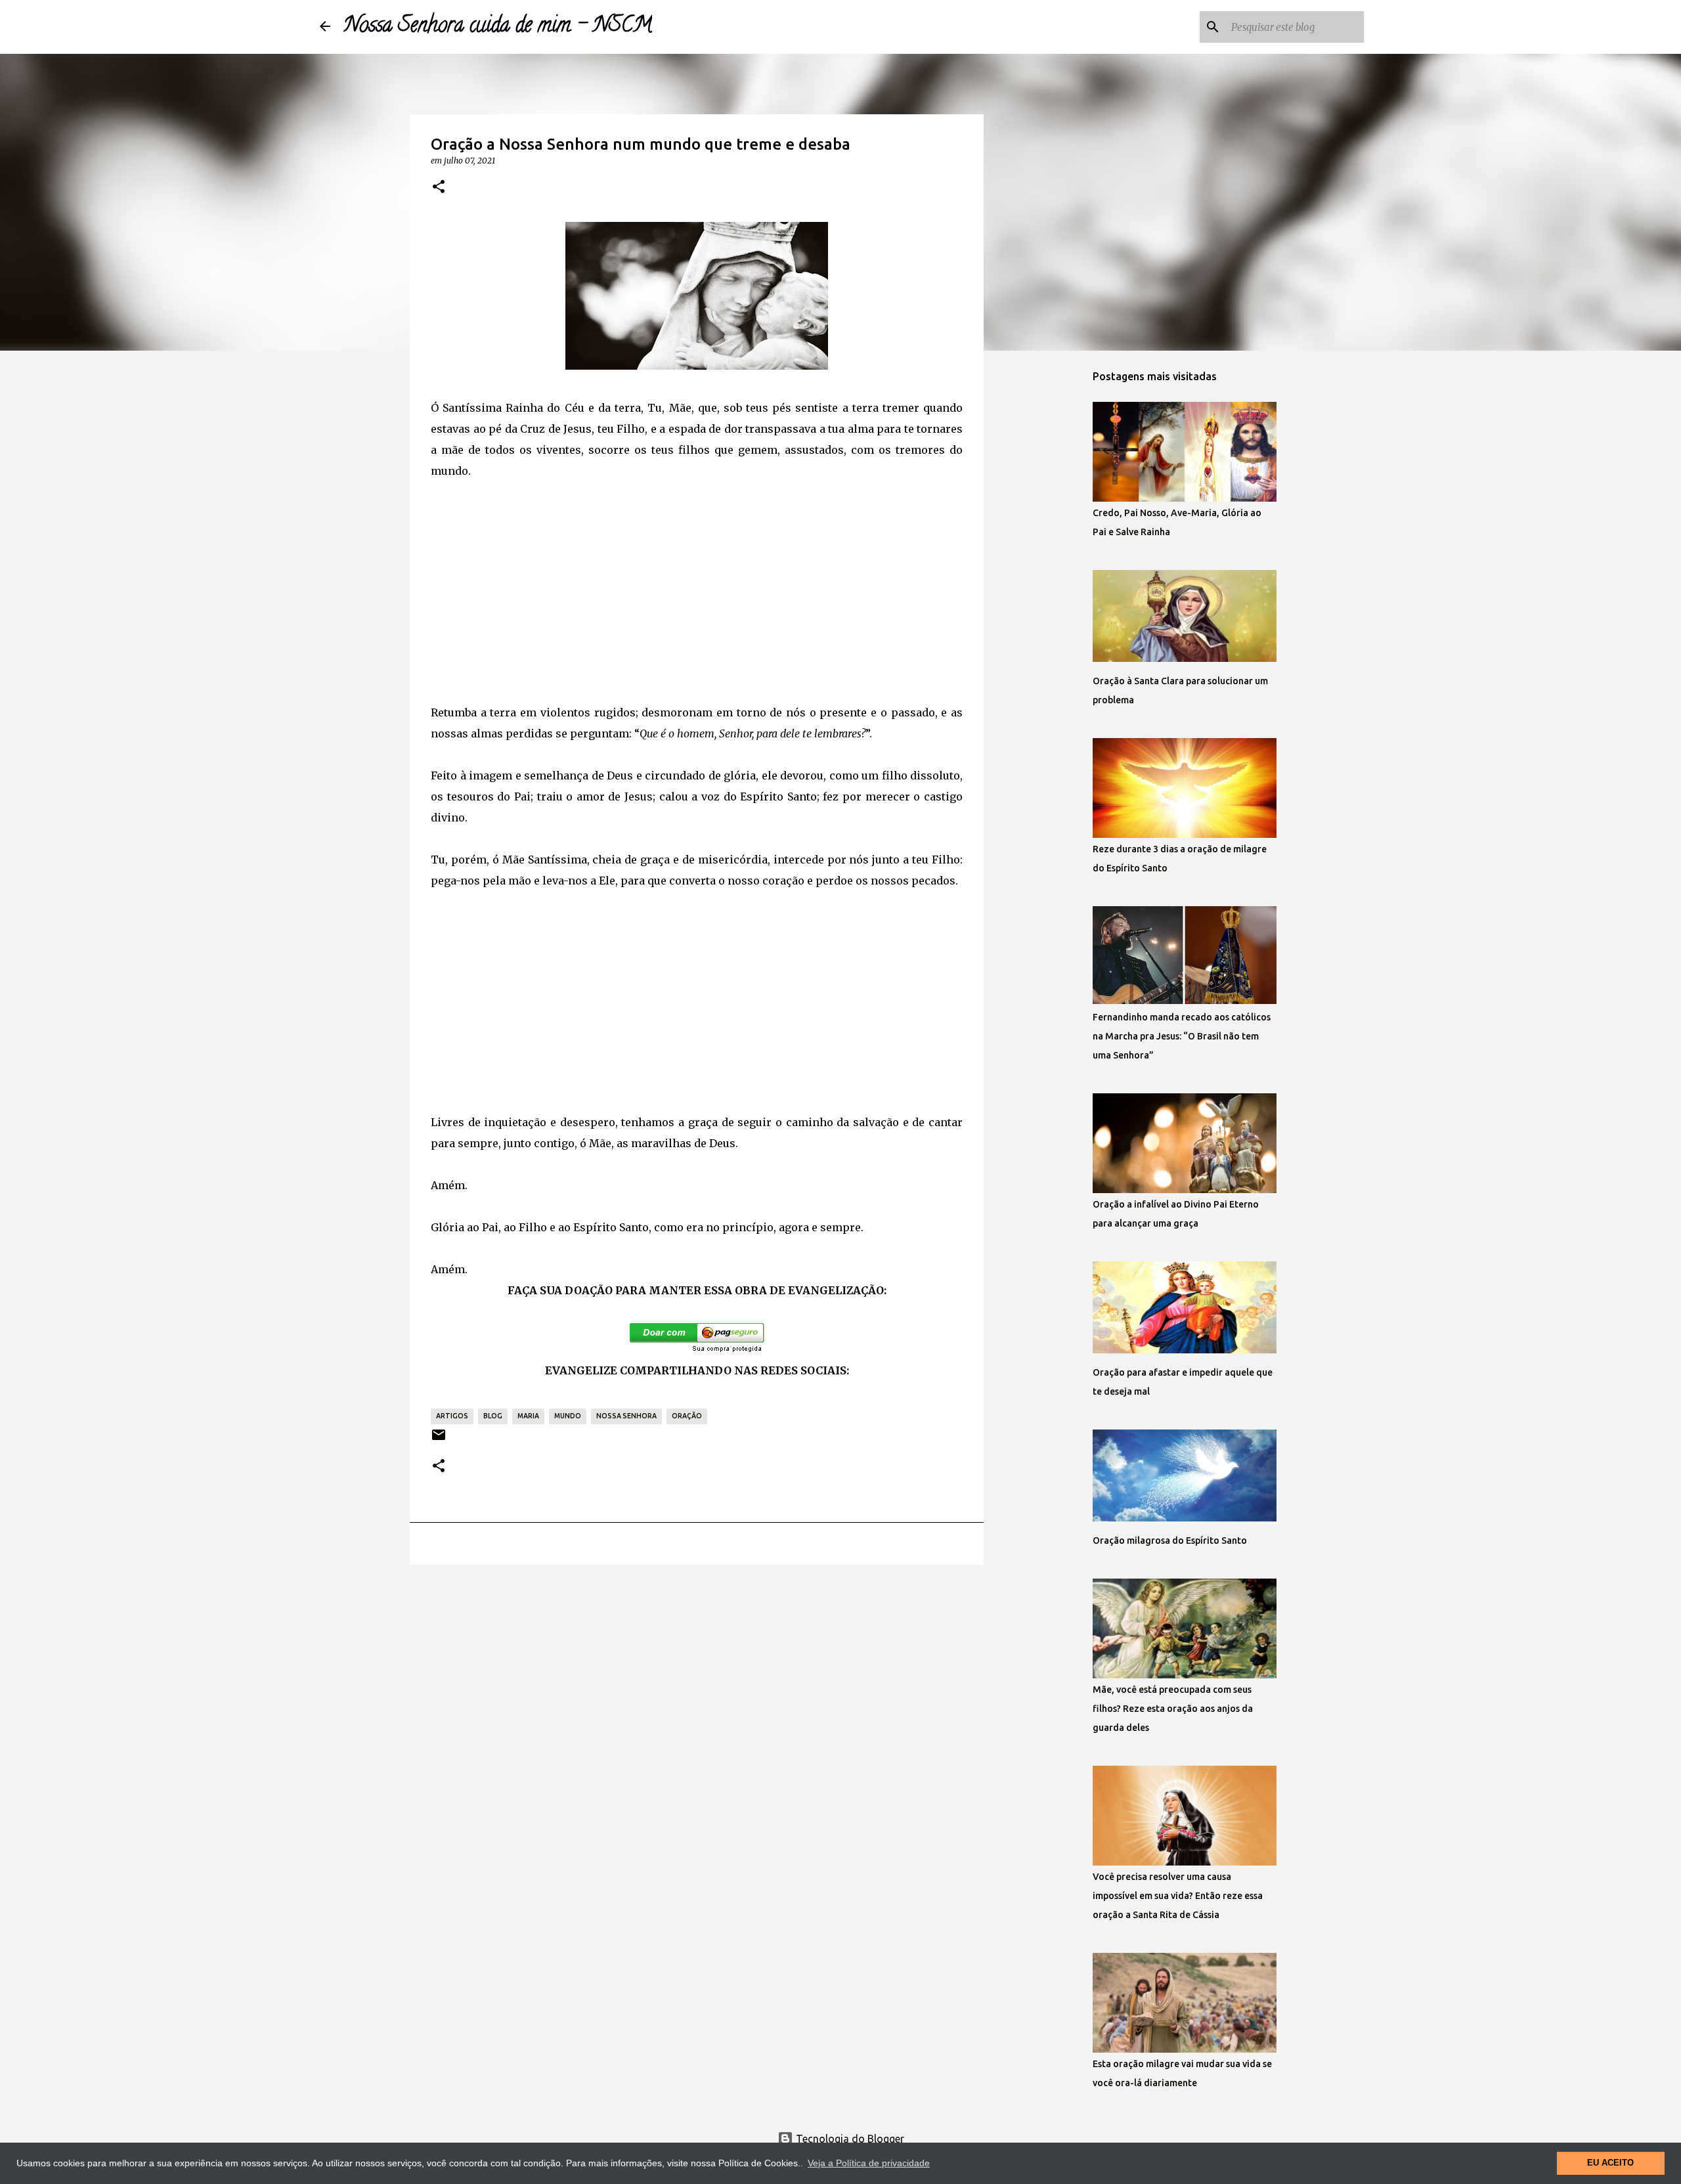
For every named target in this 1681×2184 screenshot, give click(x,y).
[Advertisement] (697, 594)
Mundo (568, 1416)
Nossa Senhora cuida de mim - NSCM (498, 27)
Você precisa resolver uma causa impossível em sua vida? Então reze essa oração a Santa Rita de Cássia (1178, 1896)
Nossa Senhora (626, 1416)
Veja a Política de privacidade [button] (869, 2163)
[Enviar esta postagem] (439, 1440)
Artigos (452, 1416)
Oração (687, 1416)
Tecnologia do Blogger (849, 2139)
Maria (528, 1416)
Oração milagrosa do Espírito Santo (1170, 1540)
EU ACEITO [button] (1610, 2163)
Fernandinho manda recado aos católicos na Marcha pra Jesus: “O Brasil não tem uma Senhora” (1182, 1036)
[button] (439, 187)
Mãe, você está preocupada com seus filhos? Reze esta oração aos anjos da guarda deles (1173, 1709)
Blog (493, 1416)
